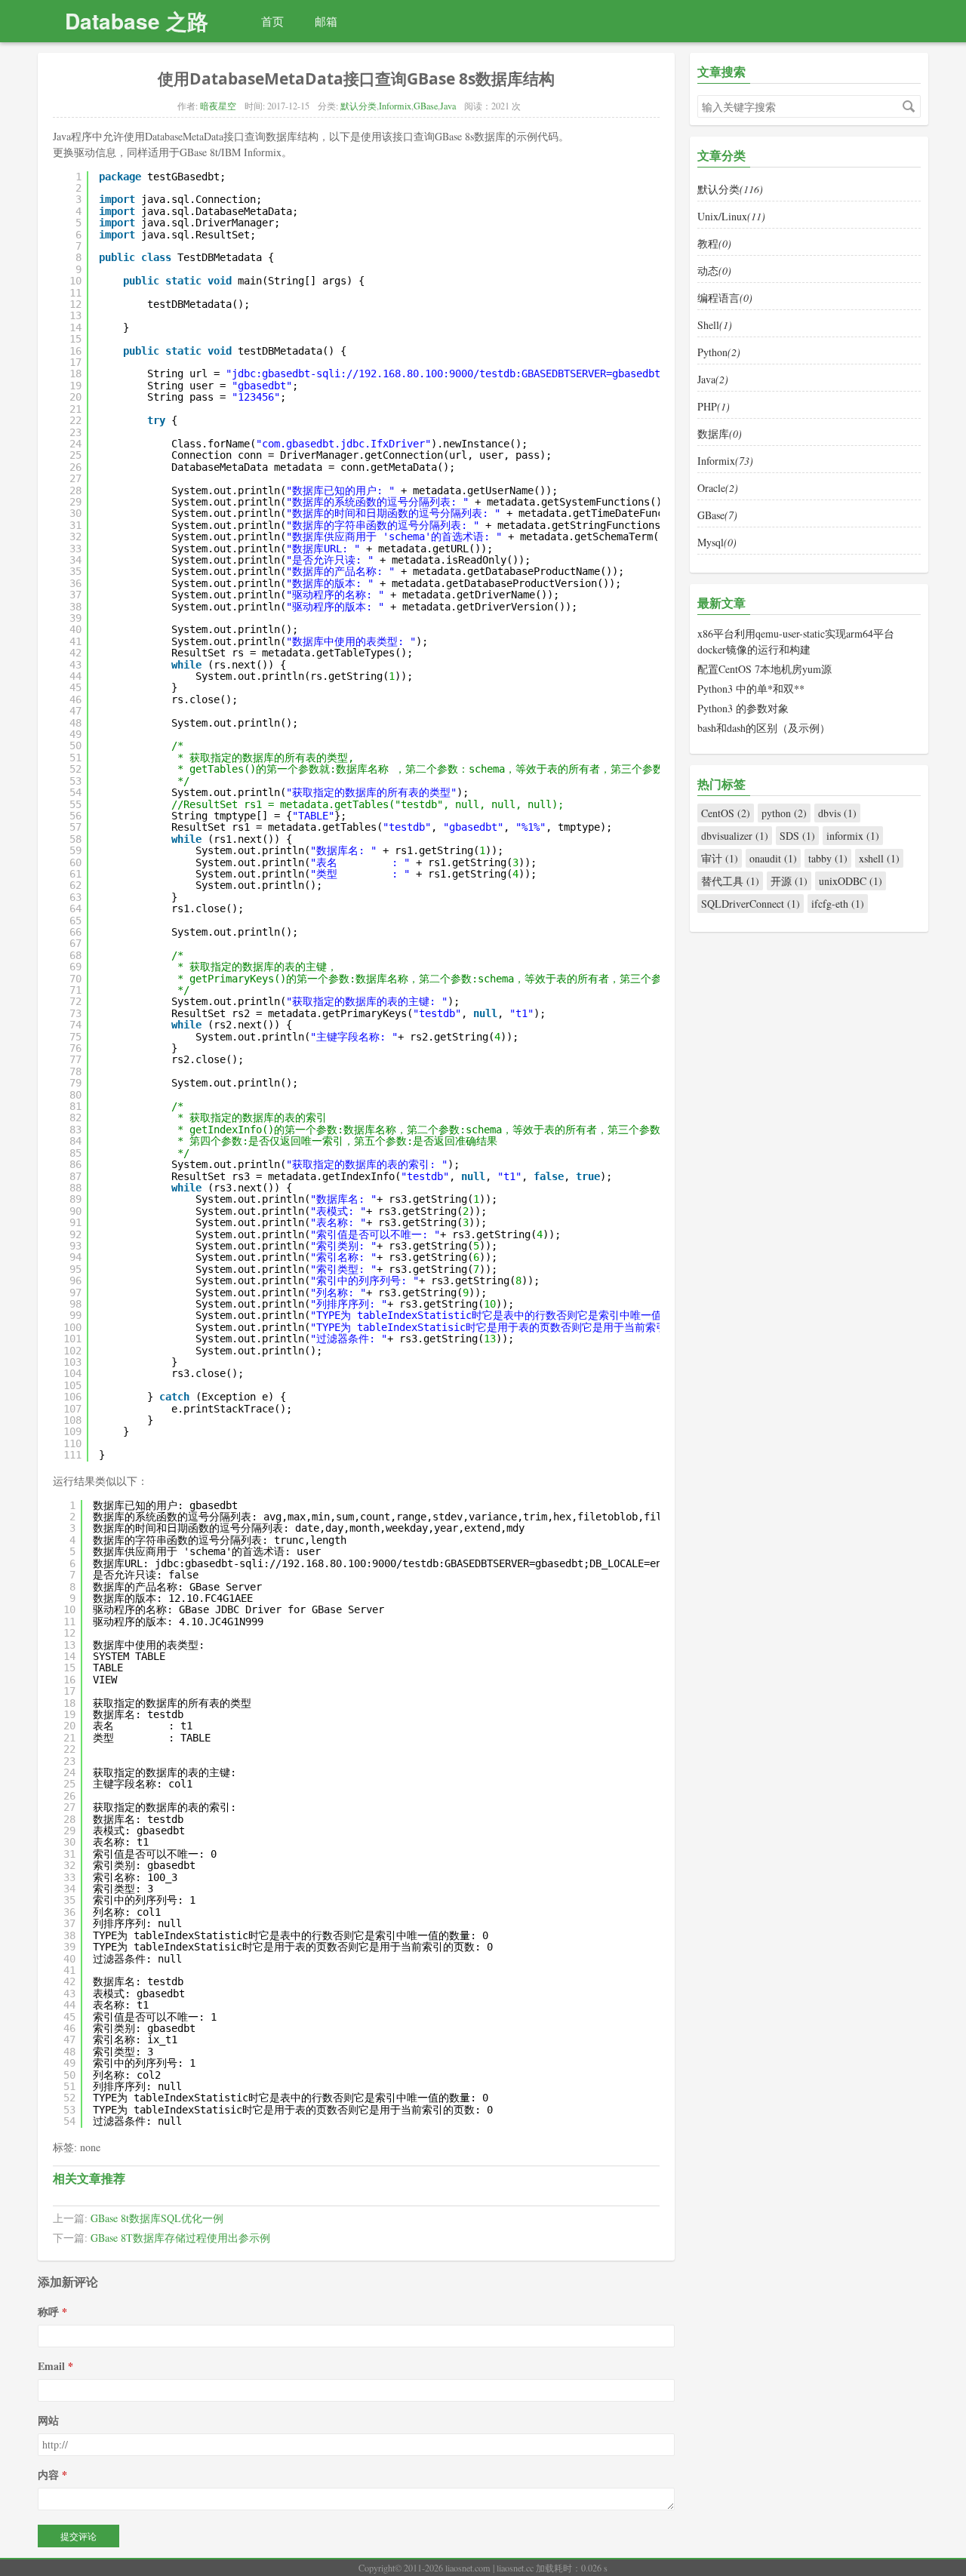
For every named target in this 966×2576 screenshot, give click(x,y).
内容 (48, 2475)
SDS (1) (797, 836)
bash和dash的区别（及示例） (764, 728)
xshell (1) (879, 858)
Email (51, 2366)
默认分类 (358, 106)
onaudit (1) (773, 858)
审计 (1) (720, 858)
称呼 (48, 2312)
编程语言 (725, 298)
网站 (48, 2420)
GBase (426, 106)
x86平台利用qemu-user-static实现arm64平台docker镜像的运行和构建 (796, 641)
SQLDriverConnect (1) (751, 904)
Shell (715, 325)
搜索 (909, 106)
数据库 (720, 433)
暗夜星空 (218, 106)
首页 (272, 21)
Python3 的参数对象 (743, 708)
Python (719, 352)
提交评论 (78, 2536)
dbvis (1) (837, 813)
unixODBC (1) (851, 881)
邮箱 (326, 21)
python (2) (784, 813)
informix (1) (853, 836)
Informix (395, 106)
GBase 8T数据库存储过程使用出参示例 (180, 2238)
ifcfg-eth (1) (838, 904)
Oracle (718, 488)
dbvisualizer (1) (735, 836)
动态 (714, 271)
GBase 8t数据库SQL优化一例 (157, 2218)
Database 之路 (137, 21)
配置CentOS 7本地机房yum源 (764, 669)
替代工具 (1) (730, 881)
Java (448, 106)
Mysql (717, 542)
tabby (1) (828, 858)
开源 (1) (789, 881)
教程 (714, 243)
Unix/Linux (731, 216)
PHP (714, 406)
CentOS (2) (726, 813)
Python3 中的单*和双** (751, 689)
